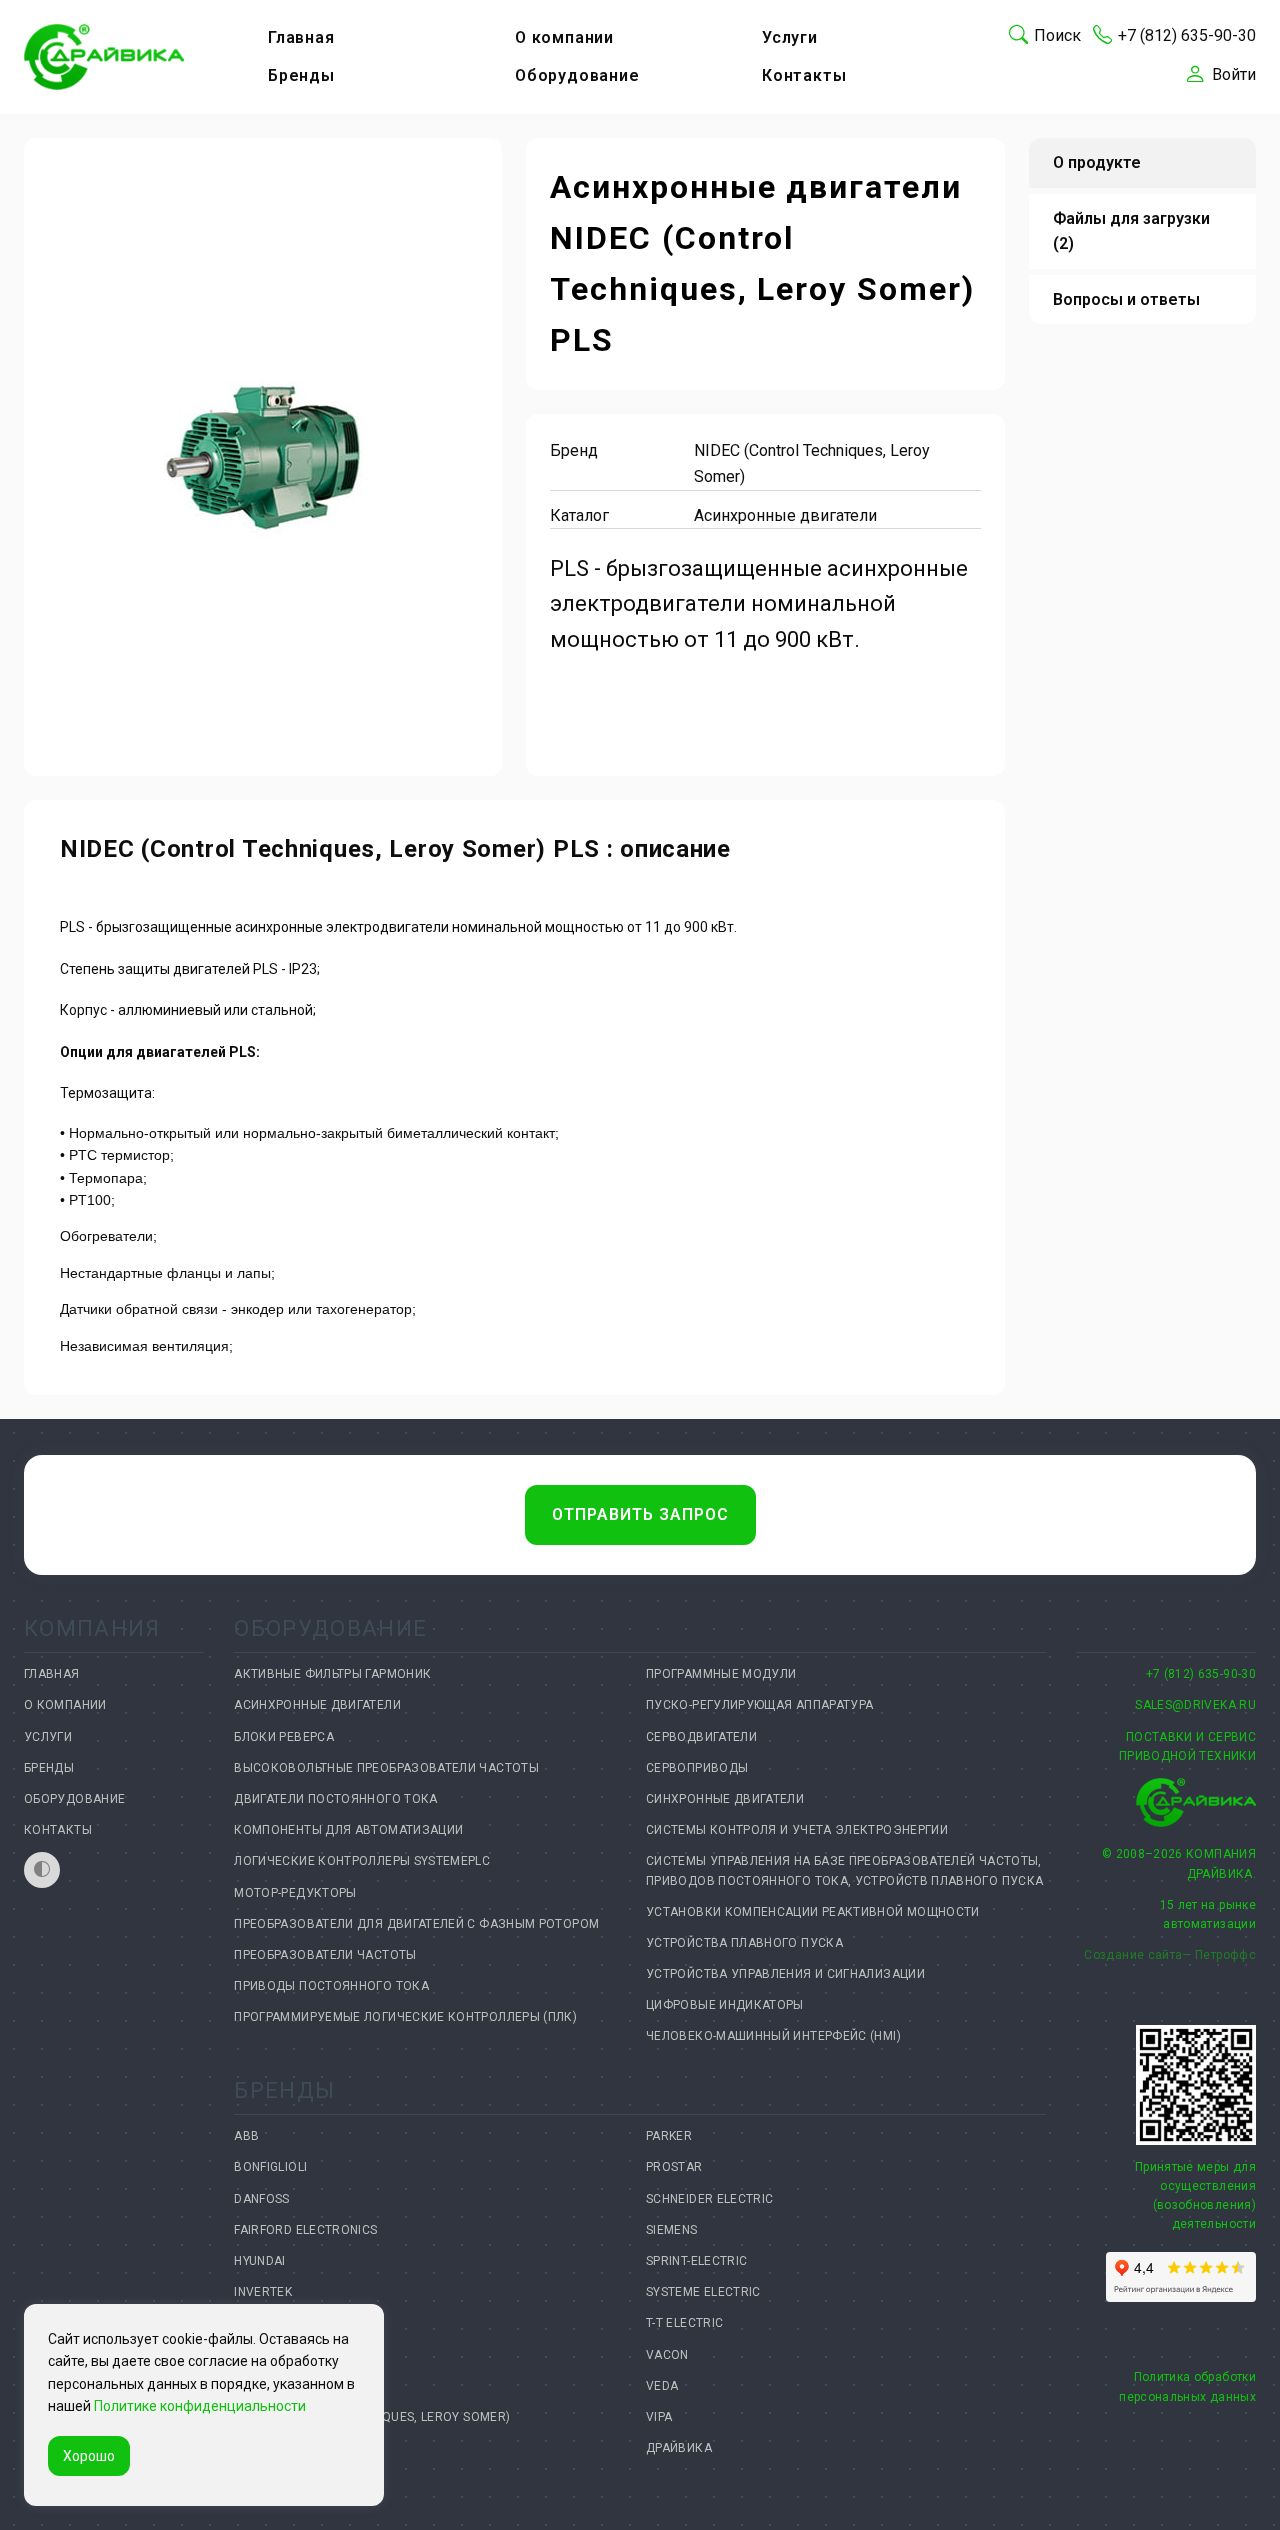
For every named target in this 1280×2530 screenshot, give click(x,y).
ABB (246, 2136)
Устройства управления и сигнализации (785, 1974)
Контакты (804, 75)
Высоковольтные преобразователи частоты (386, 1768)
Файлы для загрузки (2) (1131, 231)
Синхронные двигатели (725, 1799)
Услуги (790, 37)
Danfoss (262, 2199)
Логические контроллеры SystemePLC (362, 1861)
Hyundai (260, 2261)
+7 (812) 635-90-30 (1201, 1674)
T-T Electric (684, 2323)
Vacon (667, 2355)
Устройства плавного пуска (744, 1943)
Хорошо (89, 2456)
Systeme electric (703, 2292)
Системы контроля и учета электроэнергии (797, 1830)
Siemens (672, 2230)
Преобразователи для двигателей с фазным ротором (416, 1924)
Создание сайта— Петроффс (1170, 1955)
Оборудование (577, 75)
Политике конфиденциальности (200, 2406)
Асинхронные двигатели (317, 1705)
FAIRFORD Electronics (305, 2230)
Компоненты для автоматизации (348, 1830)
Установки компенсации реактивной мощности (813, 1912)
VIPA (659, 2417)
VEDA (662, 2386)
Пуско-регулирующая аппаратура (759, 1705)
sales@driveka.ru (1195, 1705)
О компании (564, 37)
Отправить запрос (640, 1514)
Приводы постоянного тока (331, 1986)
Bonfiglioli (270, 2167)
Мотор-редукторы (295, 1893)
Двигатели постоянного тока (335, 1799)
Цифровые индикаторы (725, 2005)
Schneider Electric (709, 2199)
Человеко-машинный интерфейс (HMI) (773, 2036)
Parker (669, 2136)
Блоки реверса (284, 1737)
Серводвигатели (701, 1737)
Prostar (674, 2167)
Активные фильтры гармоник (332, 1674)
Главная (301, 37)
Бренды (301, 75)
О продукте (1097, 162)
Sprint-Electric (696, 2261)
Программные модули (721, 1674)
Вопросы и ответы (1126, 299)
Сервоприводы (697, 1768)
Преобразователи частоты (325, 1955)
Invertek (263, 2292)
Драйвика (679, 2448)
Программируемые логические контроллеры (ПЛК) (405, 2017)
